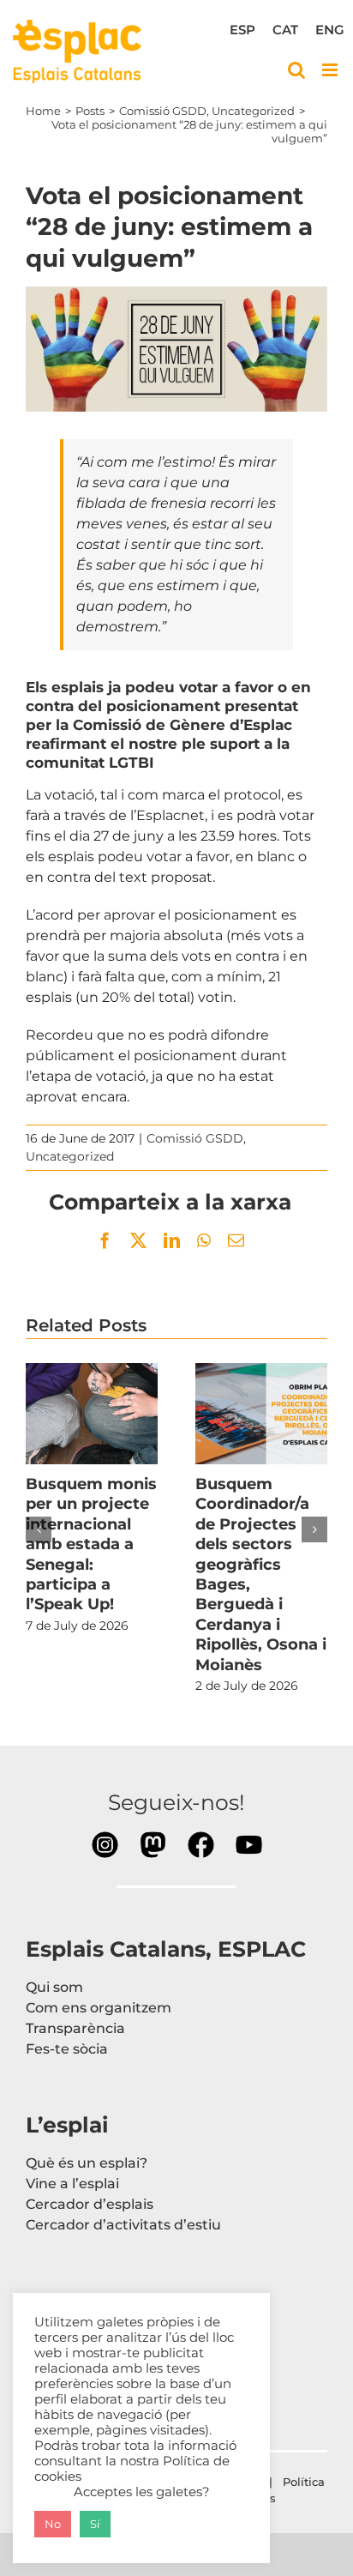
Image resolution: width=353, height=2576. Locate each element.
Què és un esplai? (87, 2163)
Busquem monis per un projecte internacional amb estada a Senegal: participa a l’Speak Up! (92, 1414)
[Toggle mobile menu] (331, 70)
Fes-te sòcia (67, 2049)
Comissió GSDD (195, 1138)
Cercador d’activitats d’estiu (123, 2225)
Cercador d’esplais (90, 2204)
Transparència (75, 2028)
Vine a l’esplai (72, 2184)
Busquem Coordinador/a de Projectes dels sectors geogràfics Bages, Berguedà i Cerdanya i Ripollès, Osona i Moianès (261, 1414)
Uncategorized (70, 1156)
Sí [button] (95, 2524)
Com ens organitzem (99, 2008)
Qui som (54, 1987)
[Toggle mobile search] (296, 70)
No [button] (53, 2524)
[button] (39, 1529)
